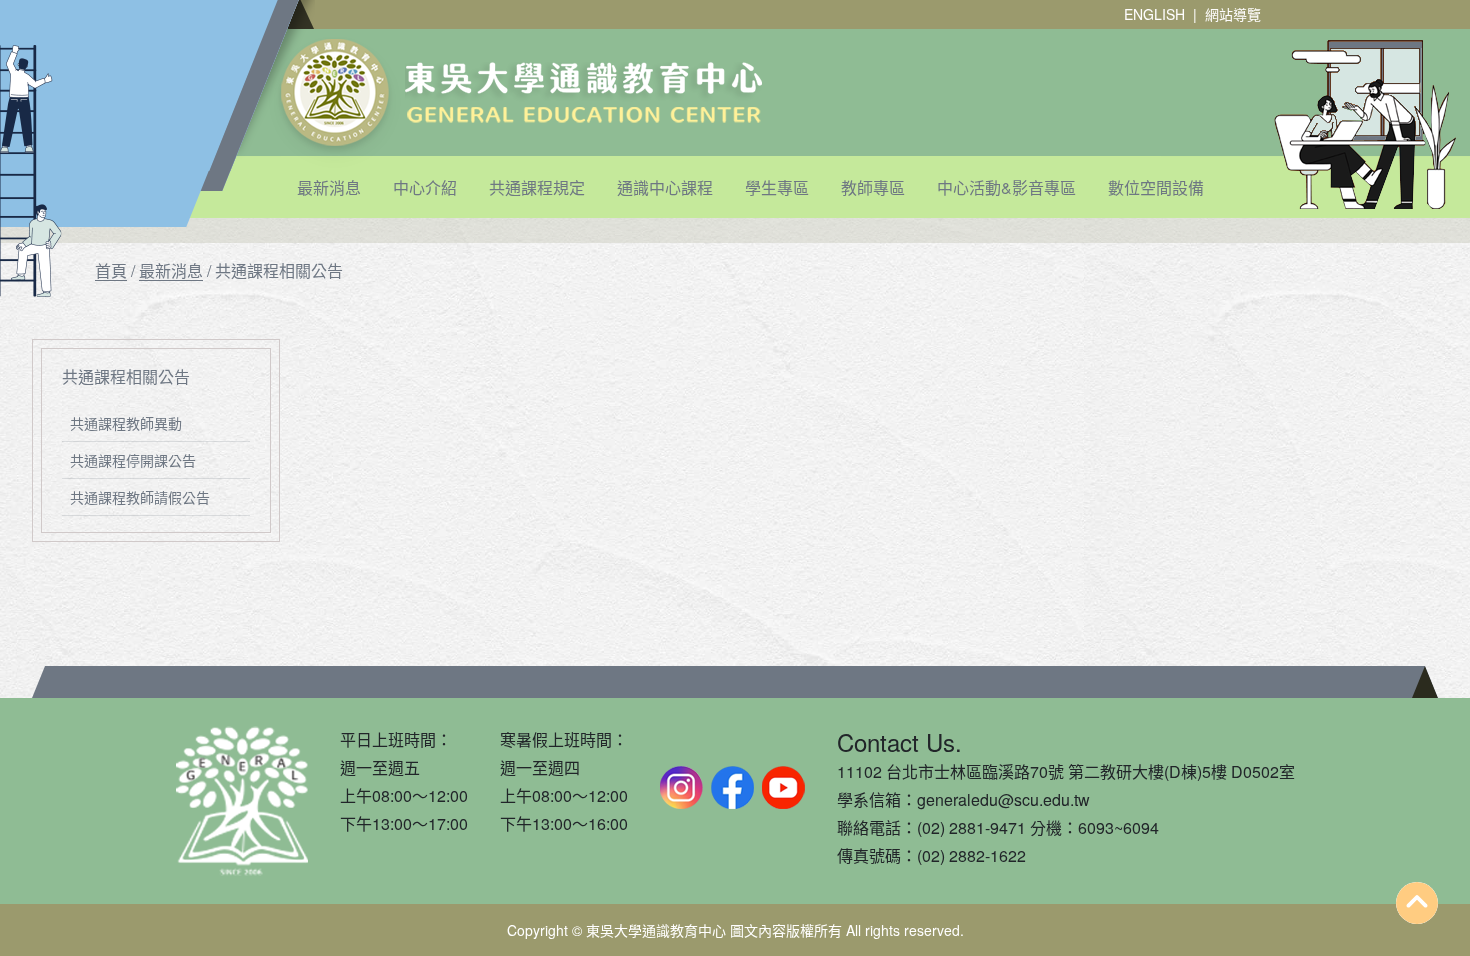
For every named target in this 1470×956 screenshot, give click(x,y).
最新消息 (329, 187)
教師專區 (873, 187)
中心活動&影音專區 (1006, 187)
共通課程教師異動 (126, 423)
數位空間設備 (1156, 187)
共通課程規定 (537, 187)
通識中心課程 (665, 187)
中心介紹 (425, 187)
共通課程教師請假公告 (140, 497)
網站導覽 (1233, 14)
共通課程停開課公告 (133, 460)
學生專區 (777, 187)
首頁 (111, 270)
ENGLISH (1154, 14)
